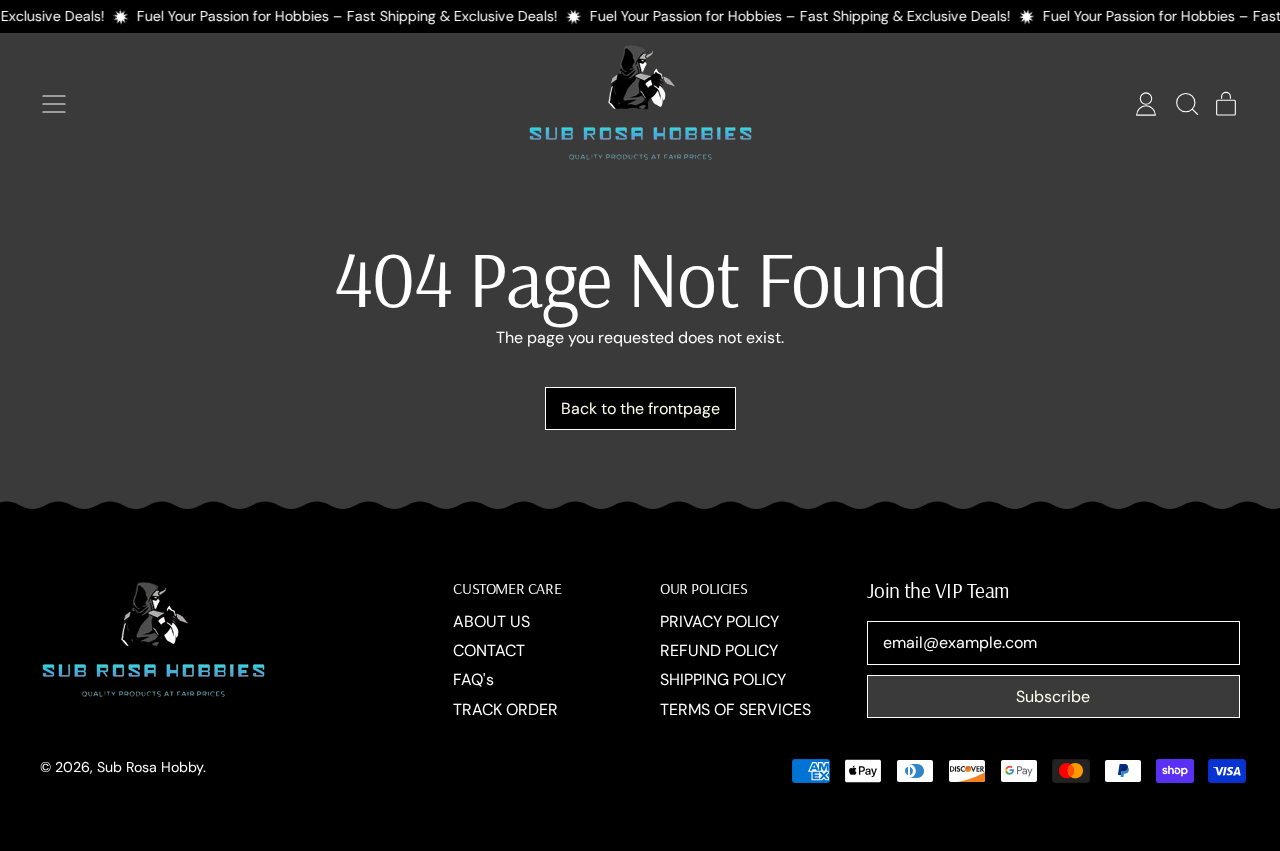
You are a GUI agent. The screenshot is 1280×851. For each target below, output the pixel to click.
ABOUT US (491, 621)
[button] (1186, 104)
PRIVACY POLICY (719, 621)
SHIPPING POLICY (723, 679)
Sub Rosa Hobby (150, 767)
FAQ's (473, 679)
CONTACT (489, 650)
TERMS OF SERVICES (735, 709)
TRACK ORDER (505, 709)
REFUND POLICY (719, 650)
